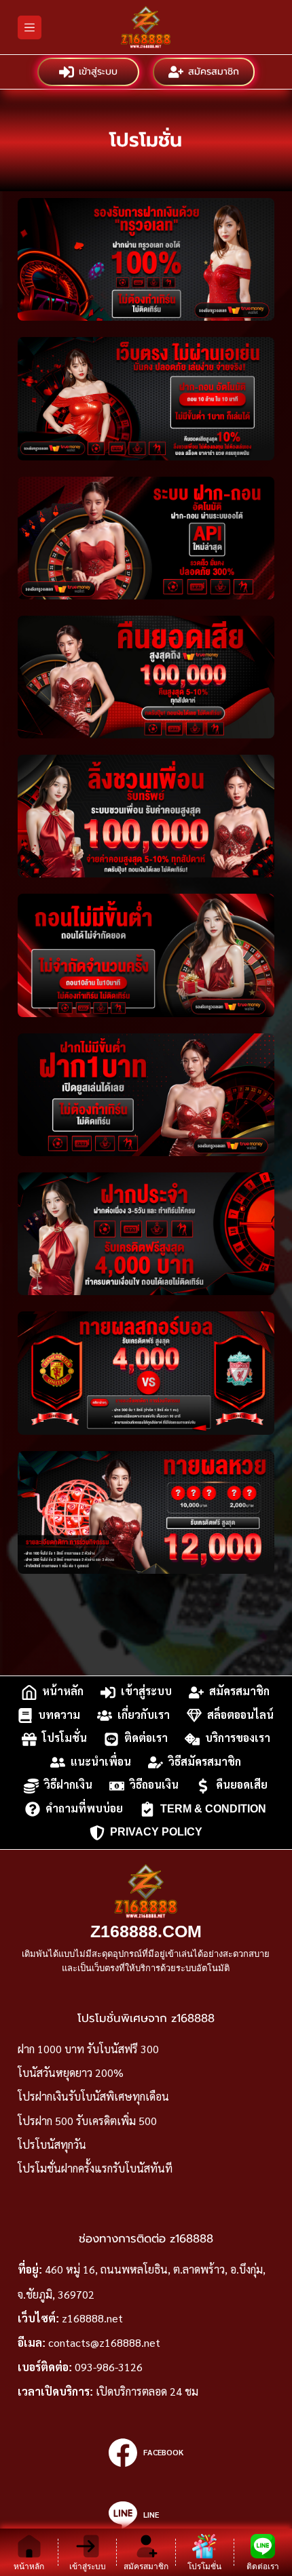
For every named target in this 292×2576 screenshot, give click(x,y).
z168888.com (146, 1931)
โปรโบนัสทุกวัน (52, 2144)
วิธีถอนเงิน (154, 1785)
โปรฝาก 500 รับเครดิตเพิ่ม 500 (87, 2121)
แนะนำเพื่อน (101, 1762)
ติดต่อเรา (146, 1738)
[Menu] (30, 27)
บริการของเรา (238, 1738)
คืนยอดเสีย (242, 1785)
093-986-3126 (109, 2367)
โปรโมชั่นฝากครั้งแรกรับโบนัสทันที (95, 2168)
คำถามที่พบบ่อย (84, 1809)
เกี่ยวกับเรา (144, 1715)
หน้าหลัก (63, 1691)
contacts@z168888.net (104, 2342)
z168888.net (92, 2318)
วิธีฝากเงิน (68, 1785)
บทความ (59, 1715)
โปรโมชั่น (65, 1738)
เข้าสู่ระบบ (98, 72)
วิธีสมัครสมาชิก (205, 1762)
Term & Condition (213, 1809)
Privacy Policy (156, 1832)
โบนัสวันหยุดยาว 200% (71, 2073)
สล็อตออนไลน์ (240, 1715)
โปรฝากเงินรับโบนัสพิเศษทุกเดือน (93, 2096)
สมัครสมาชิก (214, 72)
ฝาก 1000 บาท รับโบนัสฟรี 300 (88, 2049)
